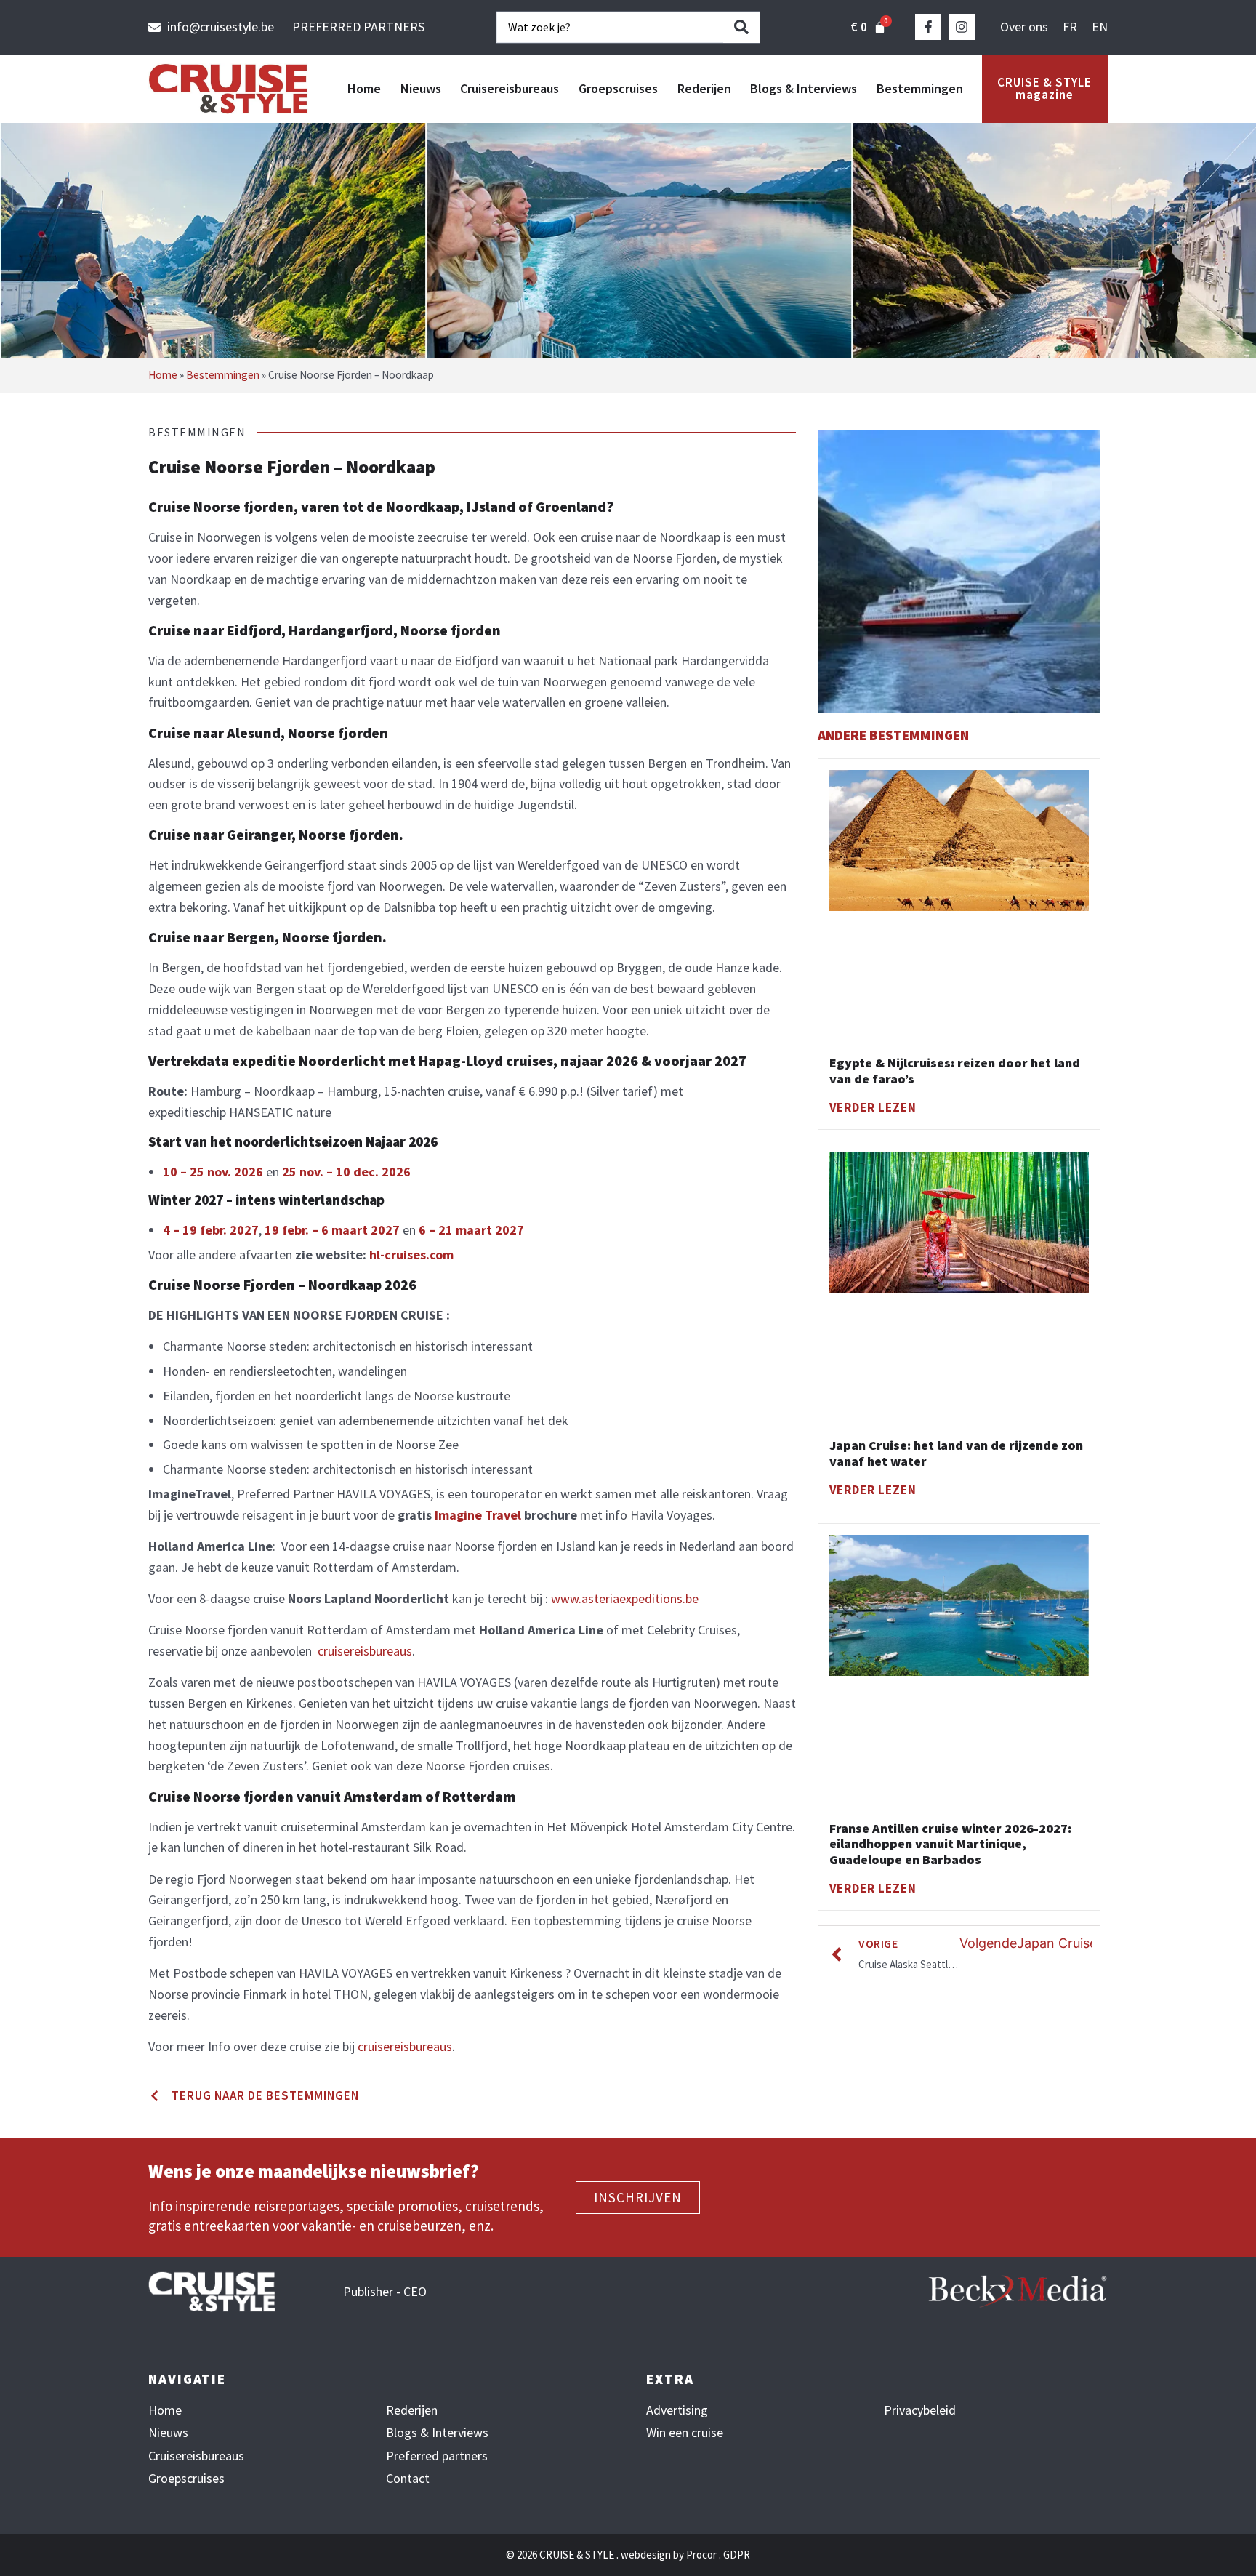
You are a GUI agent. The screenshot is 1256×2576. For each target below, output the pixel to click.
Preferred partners (437, 2456)
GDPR (737, 2555)
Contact (408, 2479)
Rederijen (704, 88)
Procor (701, 2555)
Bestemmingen (920, 88)
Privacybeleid (920, 2410)
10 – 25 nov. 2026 (213, 1172)
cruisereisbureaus (365, 1651)
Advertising (677, 2410)
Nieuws (421, 88)
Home (364, 88)
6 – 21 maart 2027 (471, 1230)
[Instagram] (962, 27)
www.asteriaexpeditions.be (625, 1598)
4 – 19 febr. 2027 (211, 1230)
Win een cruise (685, 2433)
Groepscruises (618, 88)
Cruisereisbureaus (510, 88)
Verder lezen (873, 1107)
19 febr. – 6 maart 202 (329, 1230)
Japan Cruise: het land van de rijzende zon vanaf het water (956, 1453)
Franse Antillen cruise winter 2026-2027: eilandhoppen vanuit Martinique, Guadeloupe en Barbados (950, 1844)
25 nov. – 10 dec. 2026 (346, 1172)
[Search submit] (741, 27)
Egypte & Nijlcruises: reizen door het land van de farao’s (955, 1071)
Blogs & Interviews (804, 88)
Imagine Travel (478, 1515)
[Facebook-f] (928, 27)
